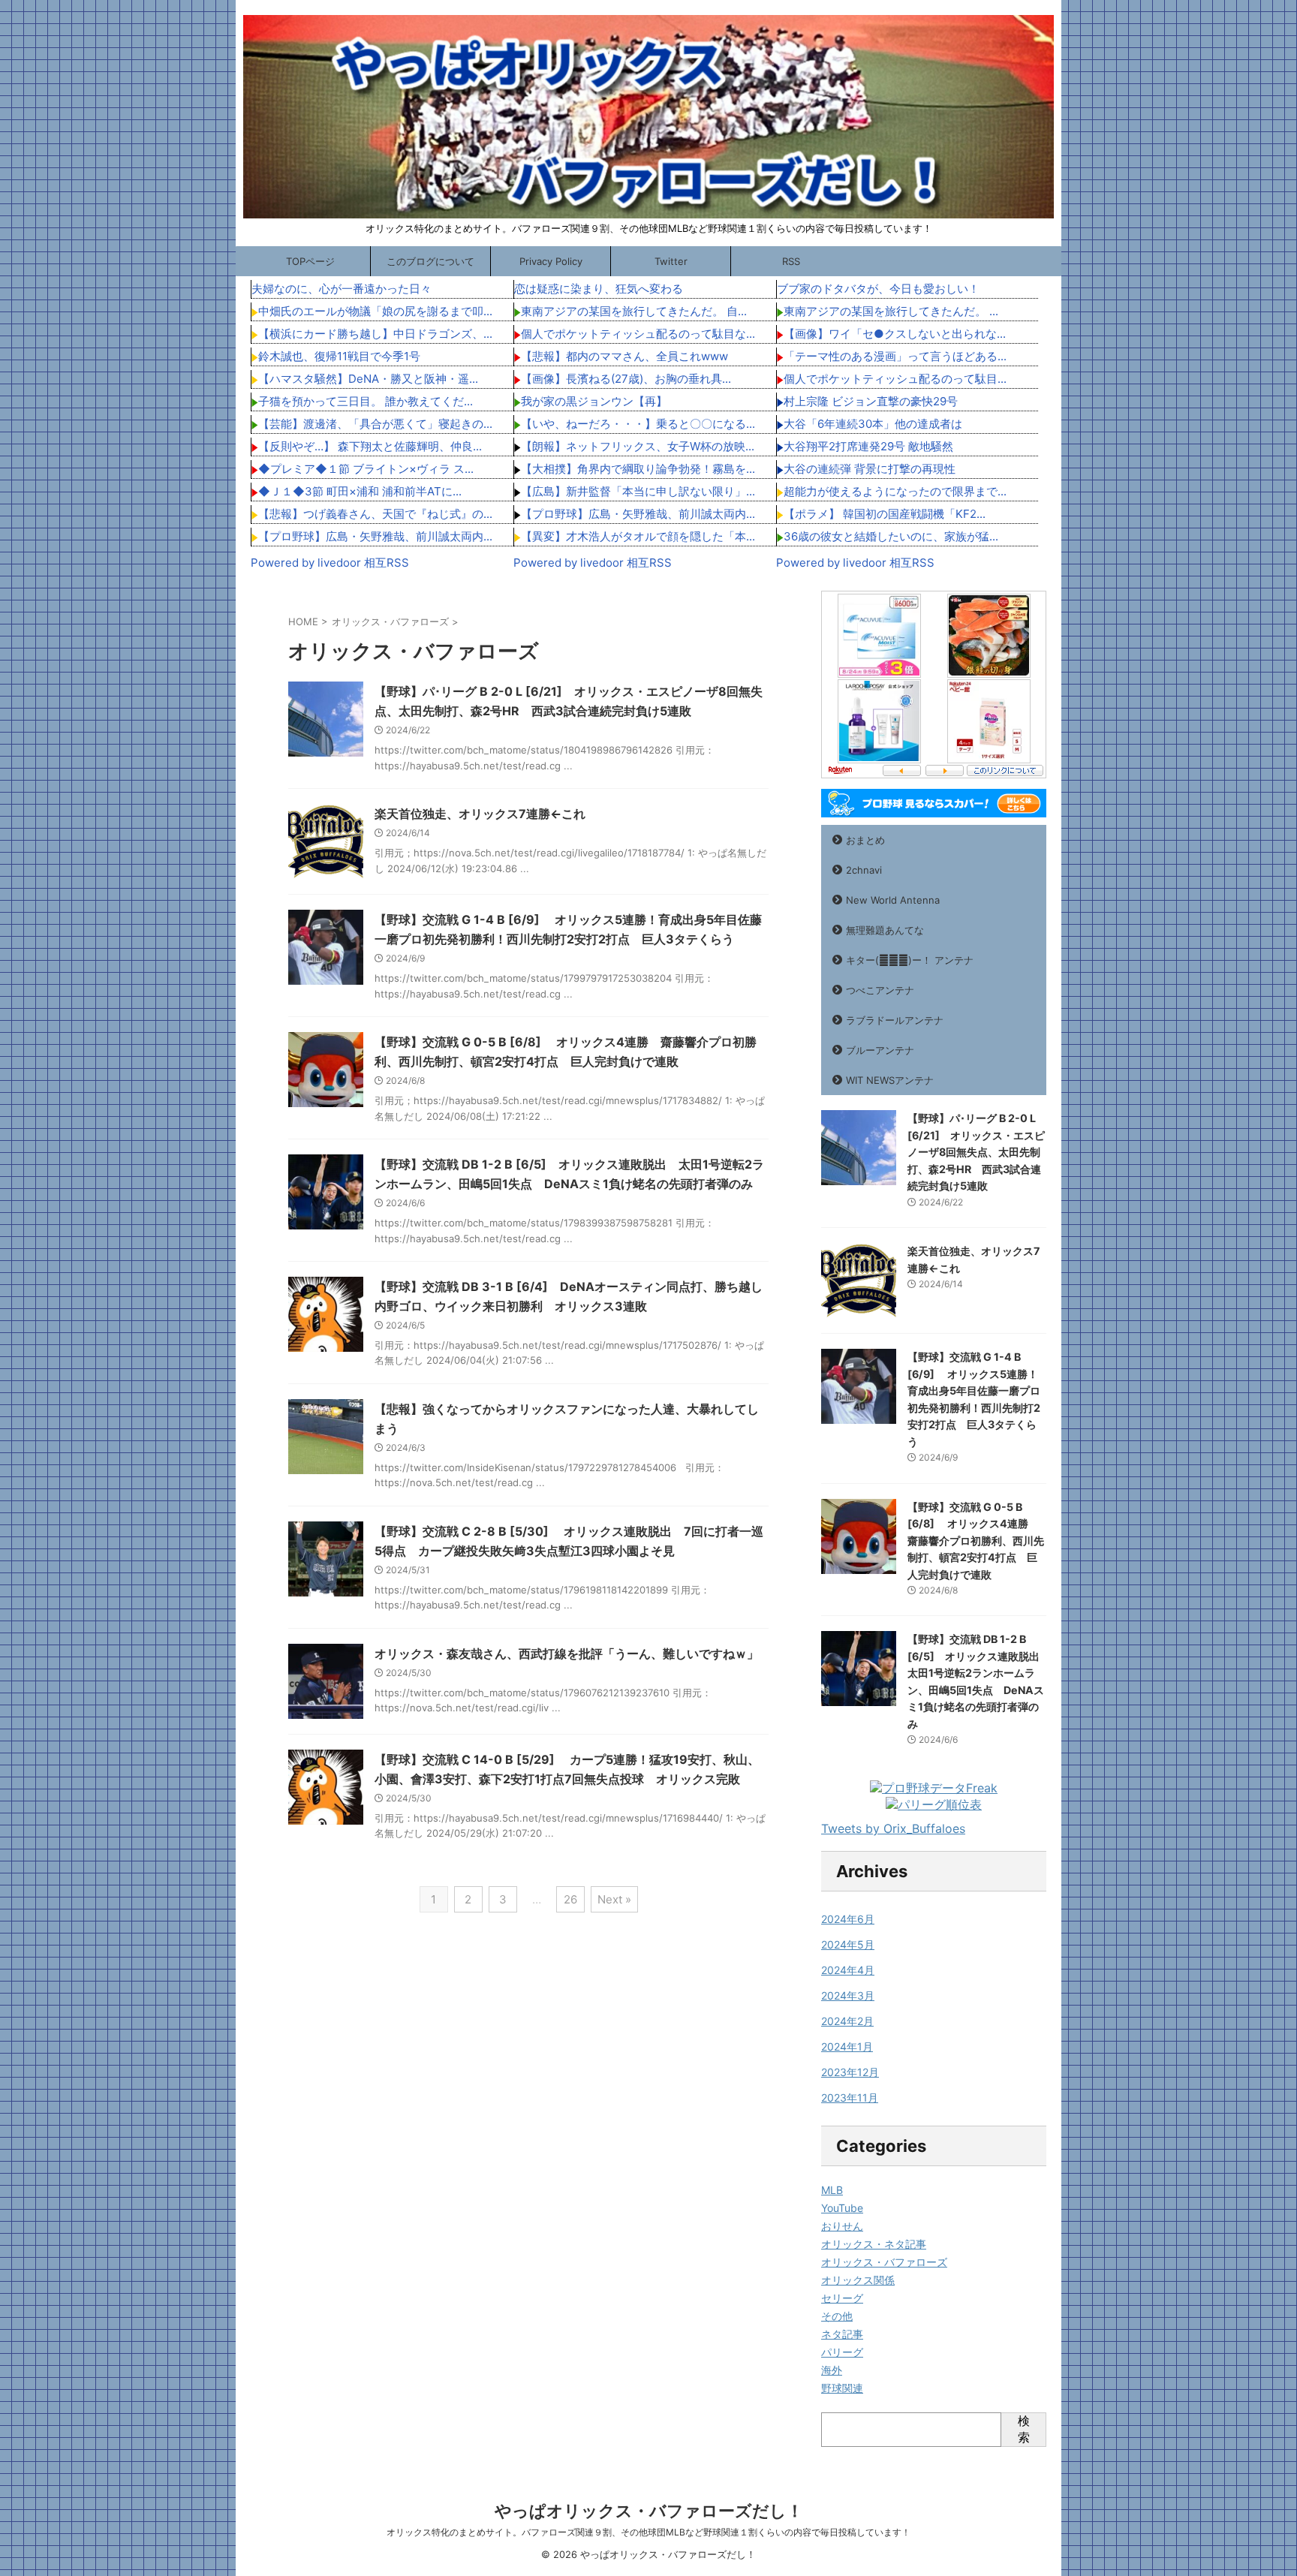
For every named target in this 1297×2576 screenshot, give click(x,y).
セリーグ (842, 2298)
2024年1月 (847, 2046)
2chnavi (864, 870)
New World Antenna (893, 900)
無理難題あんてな (885, 930)
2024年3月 (848, 1995)
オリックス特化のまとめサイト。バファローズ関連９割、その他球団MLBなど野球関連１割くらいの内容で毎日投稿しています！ (648, 2532)
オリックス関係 (858, 2280)
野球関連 (842, 2388)
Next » (614, 1899)
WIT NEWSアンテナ (890, 1080)
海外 (832, 2370)
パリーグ (842, 2352)
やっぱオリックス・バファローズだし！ (649, 2511)
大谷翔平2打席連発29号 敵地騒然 (868, 446)
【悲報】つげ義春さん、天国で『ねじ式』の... (375, 514)
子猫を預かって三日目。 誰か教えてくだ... (366, 401)
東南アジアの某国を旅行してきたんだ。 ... (891, 311)
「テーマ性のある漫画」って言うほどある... (895, 356)
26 (570, 1899)
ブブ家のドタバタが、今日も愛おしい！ (878, 289)
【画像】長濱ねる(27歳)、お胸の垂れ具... (626, 379)
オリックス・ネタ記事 (874, 2244)
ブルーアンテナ (880, 1050)
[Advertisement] (123, 816)
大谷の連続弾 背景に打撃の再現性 (870, 469)
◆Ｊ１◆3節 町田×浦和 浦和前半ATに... (360, 491)
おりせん (842, 2226)
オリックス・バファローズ (884, 2262)
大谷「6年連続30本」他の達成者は (873, 424)
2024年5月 (848, 1944)
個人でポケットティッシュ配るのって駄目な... (638, 334)
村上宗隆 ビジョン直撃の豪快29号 (871, 401)
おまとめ (865, 840)
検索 (1024, 2429)
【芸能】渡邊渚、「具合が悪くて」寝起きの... (375, 424)
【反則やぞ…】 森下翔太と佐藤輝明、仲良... (370, 446)
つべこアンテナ (880, 990)
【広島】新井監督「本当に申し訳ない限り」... (638, 491)
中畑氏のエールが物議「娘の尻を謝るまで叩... (375, 311)
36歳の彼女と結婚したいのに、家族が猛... (891, 536)
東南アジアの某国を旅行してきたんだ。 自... (634, 311)
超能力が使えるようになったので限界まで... (895, 491)
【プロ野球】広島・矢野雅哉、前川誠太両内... (375, 536)
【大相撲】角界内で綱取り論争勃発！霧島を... (638, 469)
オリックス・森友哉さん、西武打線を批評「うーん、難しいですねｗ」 (567, 1654)
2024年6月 (848, 1919)
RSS (791, 261)
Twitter (671, 261)
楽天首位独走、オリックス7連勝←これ (480, 814)
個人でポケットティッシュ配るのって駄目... (895, 379)
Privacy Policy (551, 261)
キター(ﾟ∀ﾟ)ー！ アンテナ (910, 960)
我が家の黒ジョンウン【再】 (594, 401)
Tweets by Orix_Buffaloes (893, 1828)
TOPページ (310, 261)
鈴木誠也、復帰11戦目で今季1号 (339, 356)
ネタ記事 (842, 2334)
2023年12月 (850, 2072)
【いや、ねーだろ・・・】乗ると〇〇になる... (638, 424)
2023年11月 (850, 2098)
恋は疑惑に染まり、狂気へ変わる (599, 289)
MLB (832, 2190)
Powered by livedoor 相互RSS (330, 563)
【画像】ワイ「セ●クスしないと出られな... (895, 334)
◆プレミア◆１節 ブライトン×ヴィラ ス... (366, 469)
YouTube (842, 2208)
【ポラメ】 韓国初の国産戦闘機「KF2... (885, 514)
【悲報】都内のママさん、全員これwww (624, 356)
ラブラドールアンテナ (895, 1020)
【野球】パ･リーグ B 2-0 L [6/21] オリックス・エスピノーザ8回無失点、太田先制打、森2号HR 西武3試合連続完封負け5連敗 (976, 1152)
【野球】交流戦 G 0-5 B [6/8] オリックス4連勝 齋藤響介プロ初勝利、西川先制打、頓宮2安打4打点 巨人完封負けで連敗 (976, 1541)
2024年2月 (847, 2021)
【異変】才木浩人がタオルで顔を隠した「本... (638, 536)
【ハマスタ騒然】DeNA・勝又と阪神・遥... (368, 379)
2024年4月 (848, 1970)
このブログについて (430, 261)
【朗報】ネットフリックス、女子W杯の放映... (638, 446)
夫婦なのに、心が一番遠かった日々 (342, 289)
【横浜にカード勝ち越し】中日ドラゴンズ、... (375, 334)
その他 (837, 2316)
